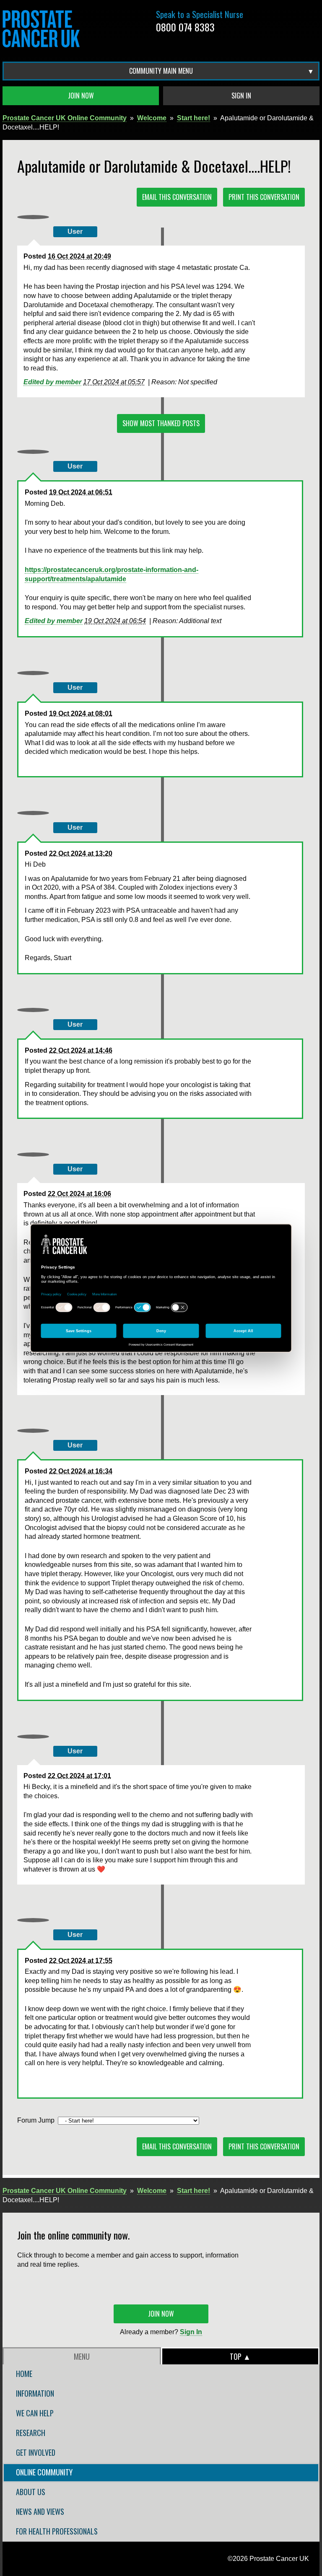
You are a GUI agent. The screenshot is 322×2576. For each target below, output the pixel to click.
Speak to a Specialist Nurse (200, 14)
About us (31, 2492)
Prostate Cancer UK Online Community (65, 118)
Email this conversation (177, 197)
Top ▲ (240, 2356)
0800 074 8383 (185, 27)
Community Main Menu (161, 71)
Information (35, 2393)
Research (31, 2433)
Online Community (44, 2472)
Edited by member (52, 382)
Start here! (193, 118)
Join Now (81, 96)
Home (24, 2374)
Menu (82, 2356)
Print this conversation (264, 197)
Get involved (36, 2452)
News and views (40, 2511)
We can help (35, 2413)
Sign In (241, 96)
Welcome (152, 118)
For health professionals (57, 2531)
